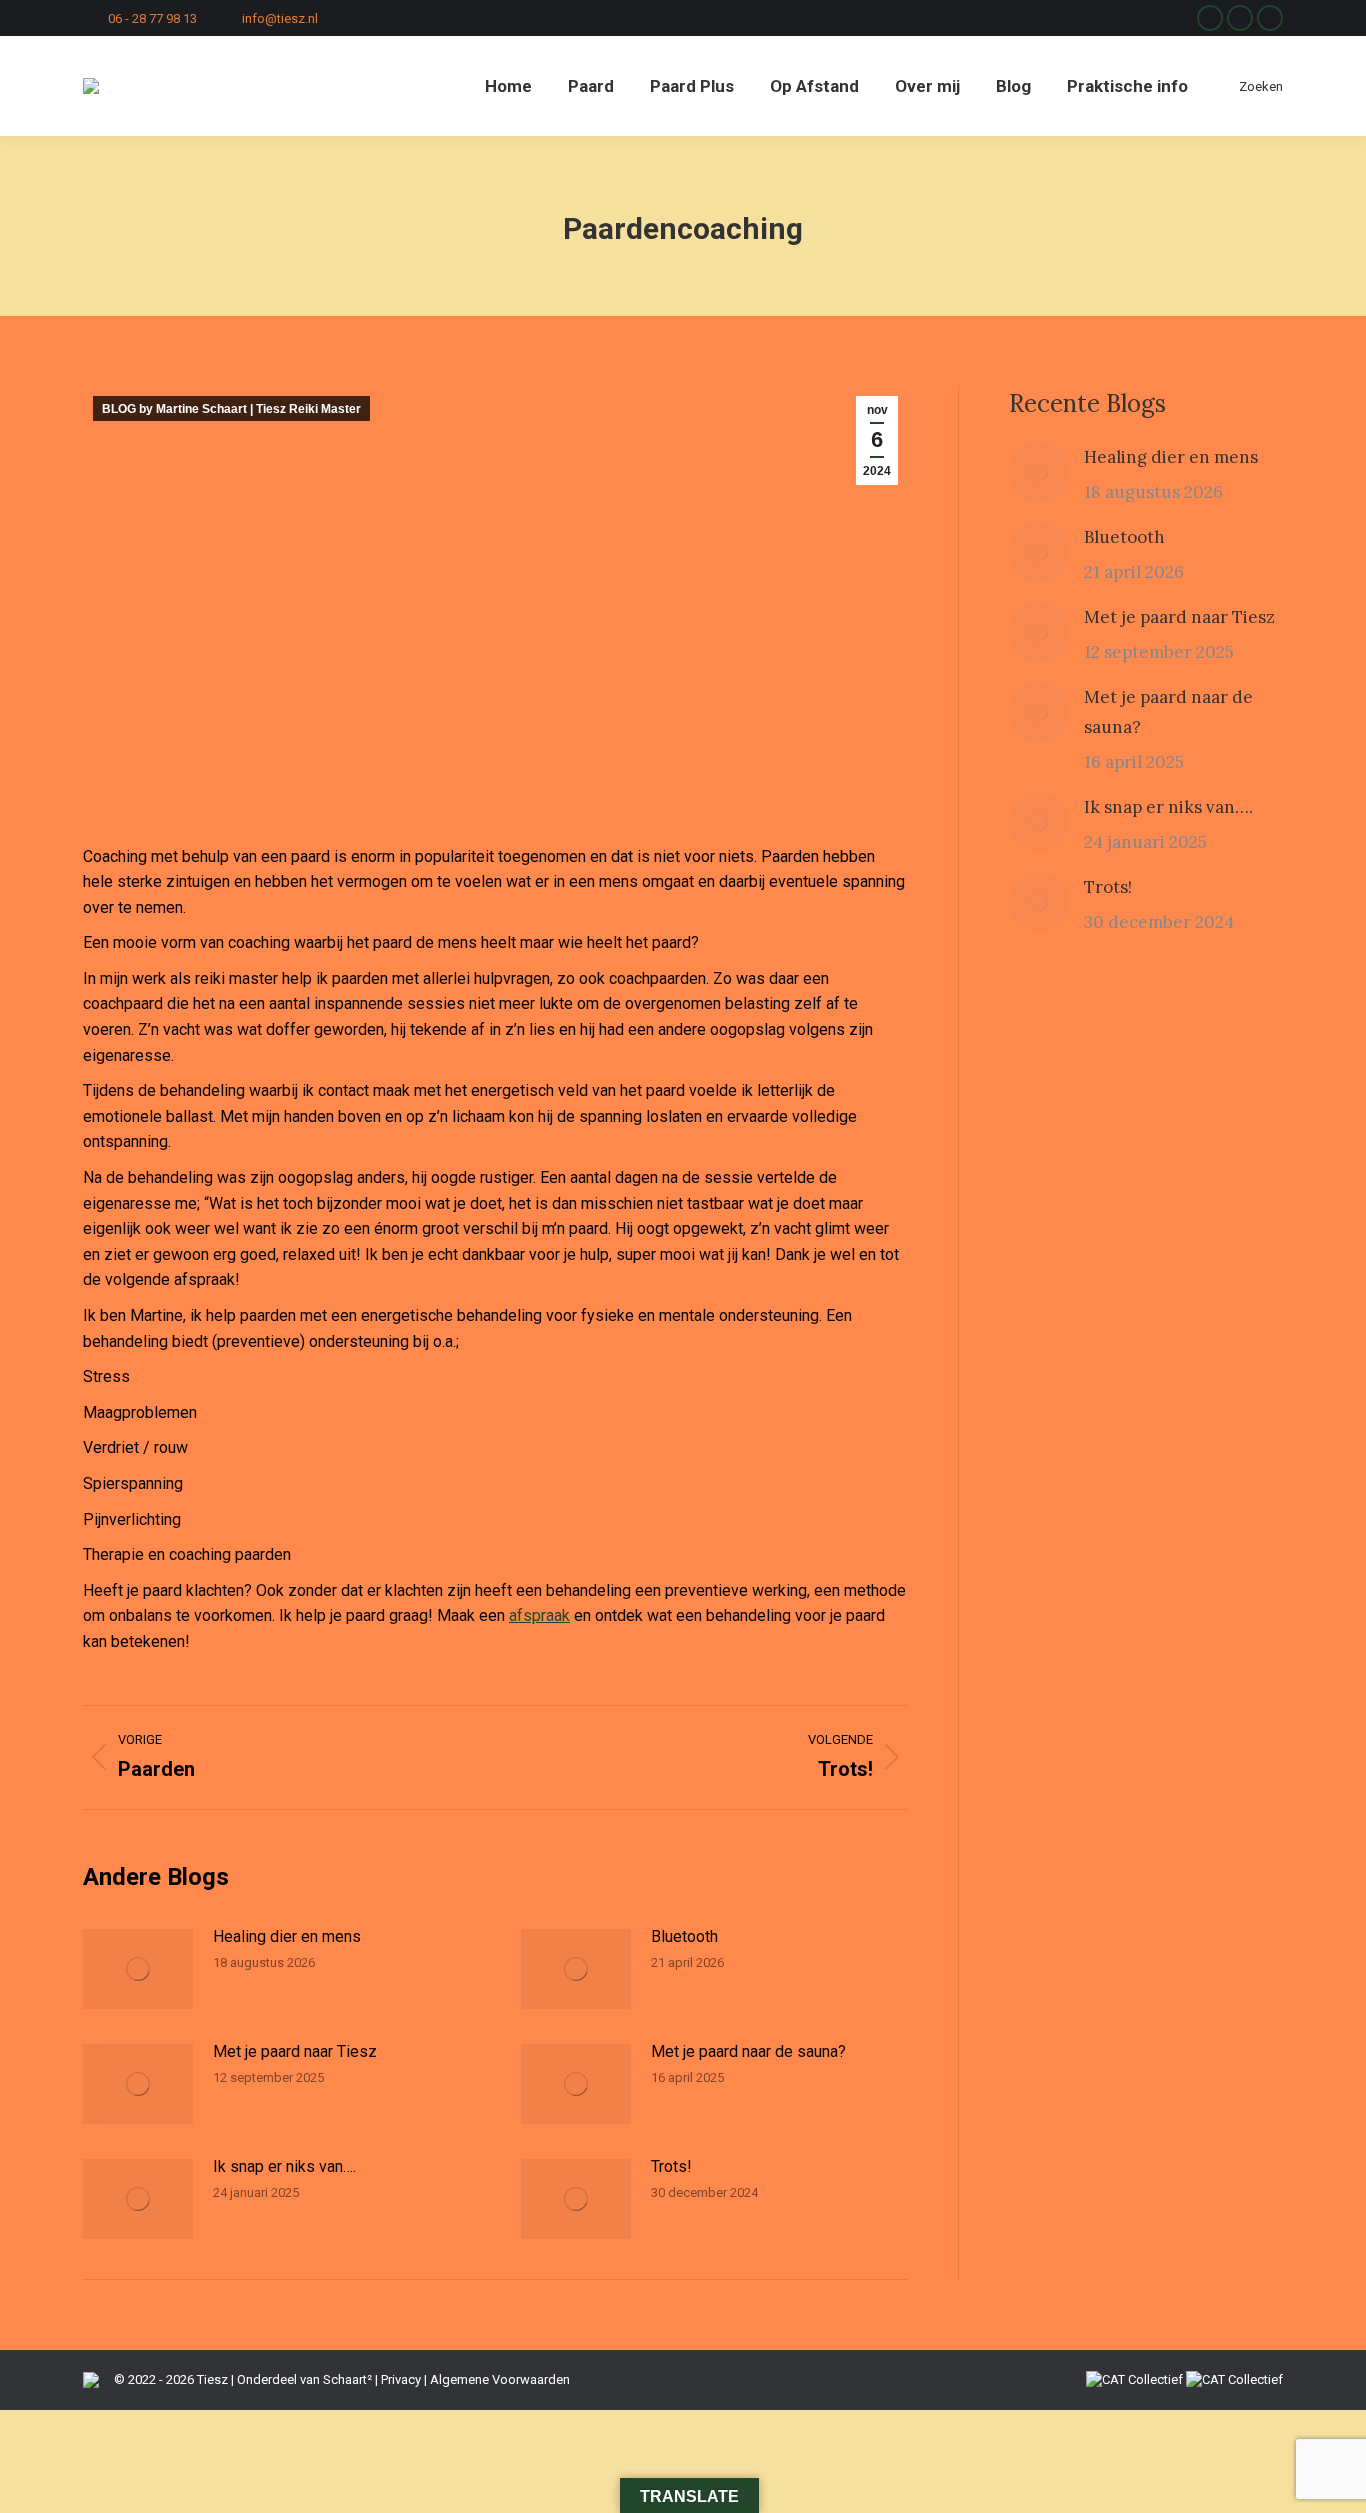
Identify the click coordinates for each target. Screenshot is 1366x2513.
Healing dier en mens (287, 1936)
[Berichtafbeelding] (138, 1969)
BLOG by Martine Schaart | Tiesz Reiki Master (231, 409)
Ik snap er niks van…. (284, 2166)
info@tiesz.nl (280, 18)
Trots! (671, 2166)
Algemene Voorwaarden (500, 2379)
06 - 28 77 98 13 (152, 18)
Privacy (401, 2379)
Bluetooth (684, 1936)
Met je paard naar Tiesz (295, 2051)
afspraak (539, 1615)
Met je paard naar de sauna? (748, 2051)
